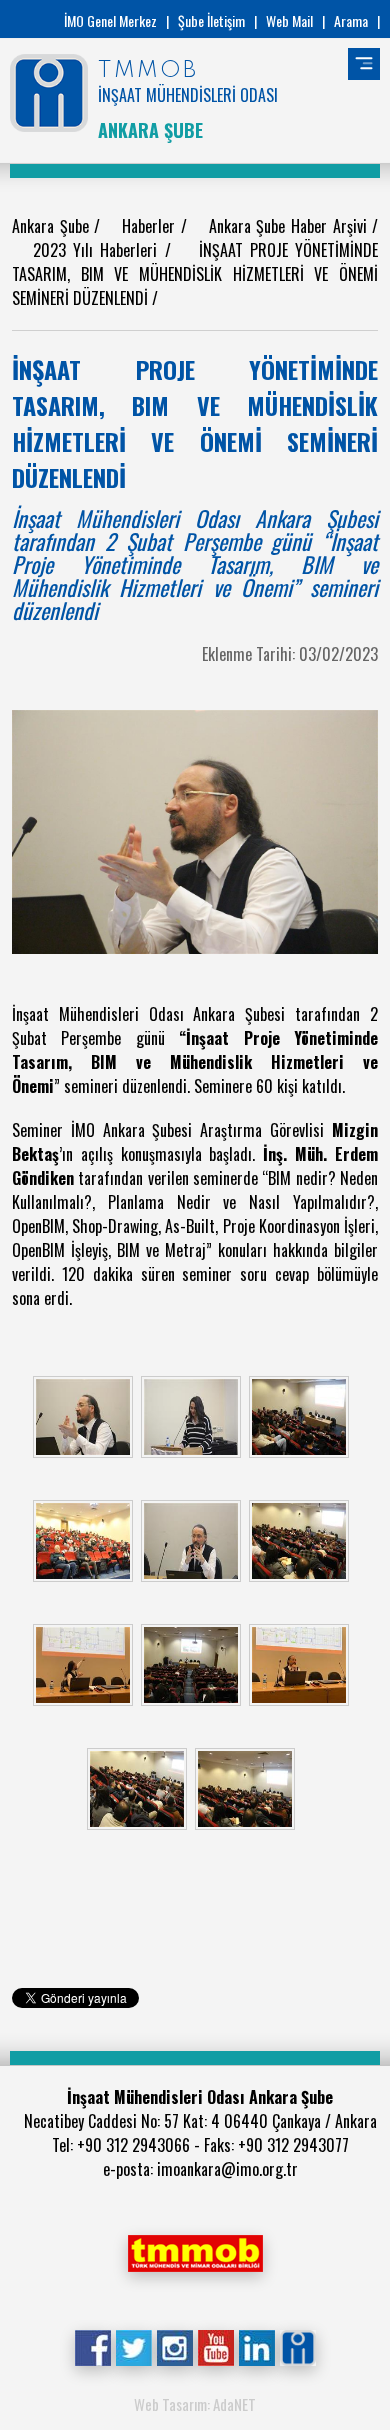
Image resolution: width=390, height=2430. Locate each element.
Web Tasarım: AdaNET (195, 2404)
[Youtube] (215, 2346)
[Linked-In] (256, 2346)
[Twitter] (133, 2346)
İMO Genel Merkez (110, 20)
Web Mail (289, 20)
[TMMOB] (195, 2251)
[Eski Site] (297, 2346)
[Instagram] (174, 2346)
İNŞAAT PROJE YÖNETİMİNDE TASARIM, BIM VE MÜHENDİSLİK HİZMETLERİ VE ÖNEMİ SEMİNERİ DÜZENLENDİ (195, 274)
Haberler (151, 226)
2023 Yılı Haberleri (98, 250)
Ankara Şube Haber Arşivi (290, 226)
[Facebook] (92, 2346)
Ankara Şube (53, 226)
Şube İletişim (211, 20)
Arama (351, 20)
